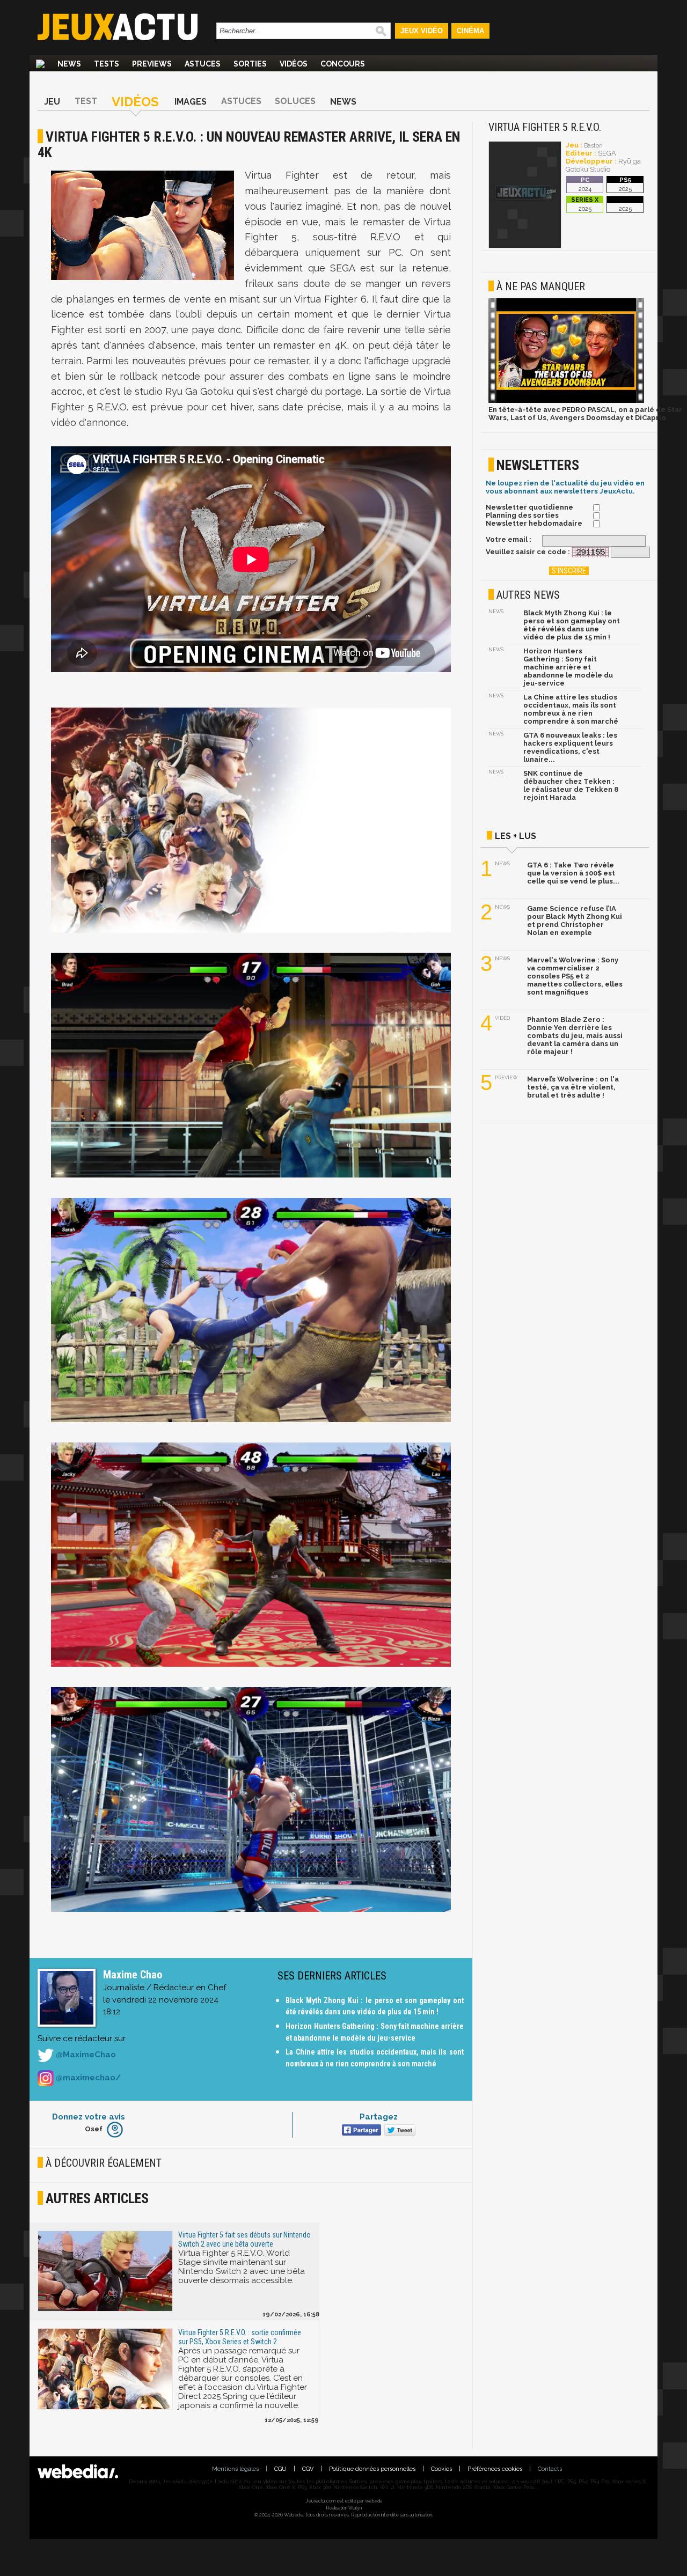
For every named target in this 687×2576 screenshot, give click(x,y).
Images (191, 102)
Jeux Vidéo (422, 31)
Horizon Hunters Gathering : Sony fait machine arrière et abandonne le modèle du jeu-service (568, 667)
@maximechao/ (87, 2078)
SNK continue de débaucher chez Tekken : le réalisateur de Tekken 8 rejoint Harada (571, 785)
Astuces (203, 64)
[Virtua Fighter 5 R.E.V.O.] (525, 246)
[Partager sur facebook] (360, 2131)
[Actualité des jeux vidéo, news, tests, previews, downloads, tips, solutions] (40, 64)
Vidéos (294, 64)
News (69, 64)
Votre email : (509, 539)
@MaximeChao (85, 2055)
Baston (593, 146)
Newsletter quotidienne (529, 507)
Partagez (379, 2117)
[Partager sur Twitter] (399, 2131)
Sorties (250, 64)
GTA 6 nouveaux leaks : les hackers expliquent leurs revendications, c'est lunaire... (570, 747)
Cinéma (470, 31)
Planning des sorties (522, 515)
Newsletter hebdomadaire (534, 523)
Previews (152, 64)
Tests (107, 64)
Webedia (374, 2501)
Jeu (52, 102)
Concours (343, 64)
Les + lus (516, 836)
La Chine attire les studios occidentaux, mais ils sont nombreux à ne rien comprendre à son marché (571, 709)
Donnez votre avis (89, 2117)
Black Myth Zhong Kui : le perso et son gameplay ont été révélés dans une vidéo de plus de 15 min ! (572, 625)
